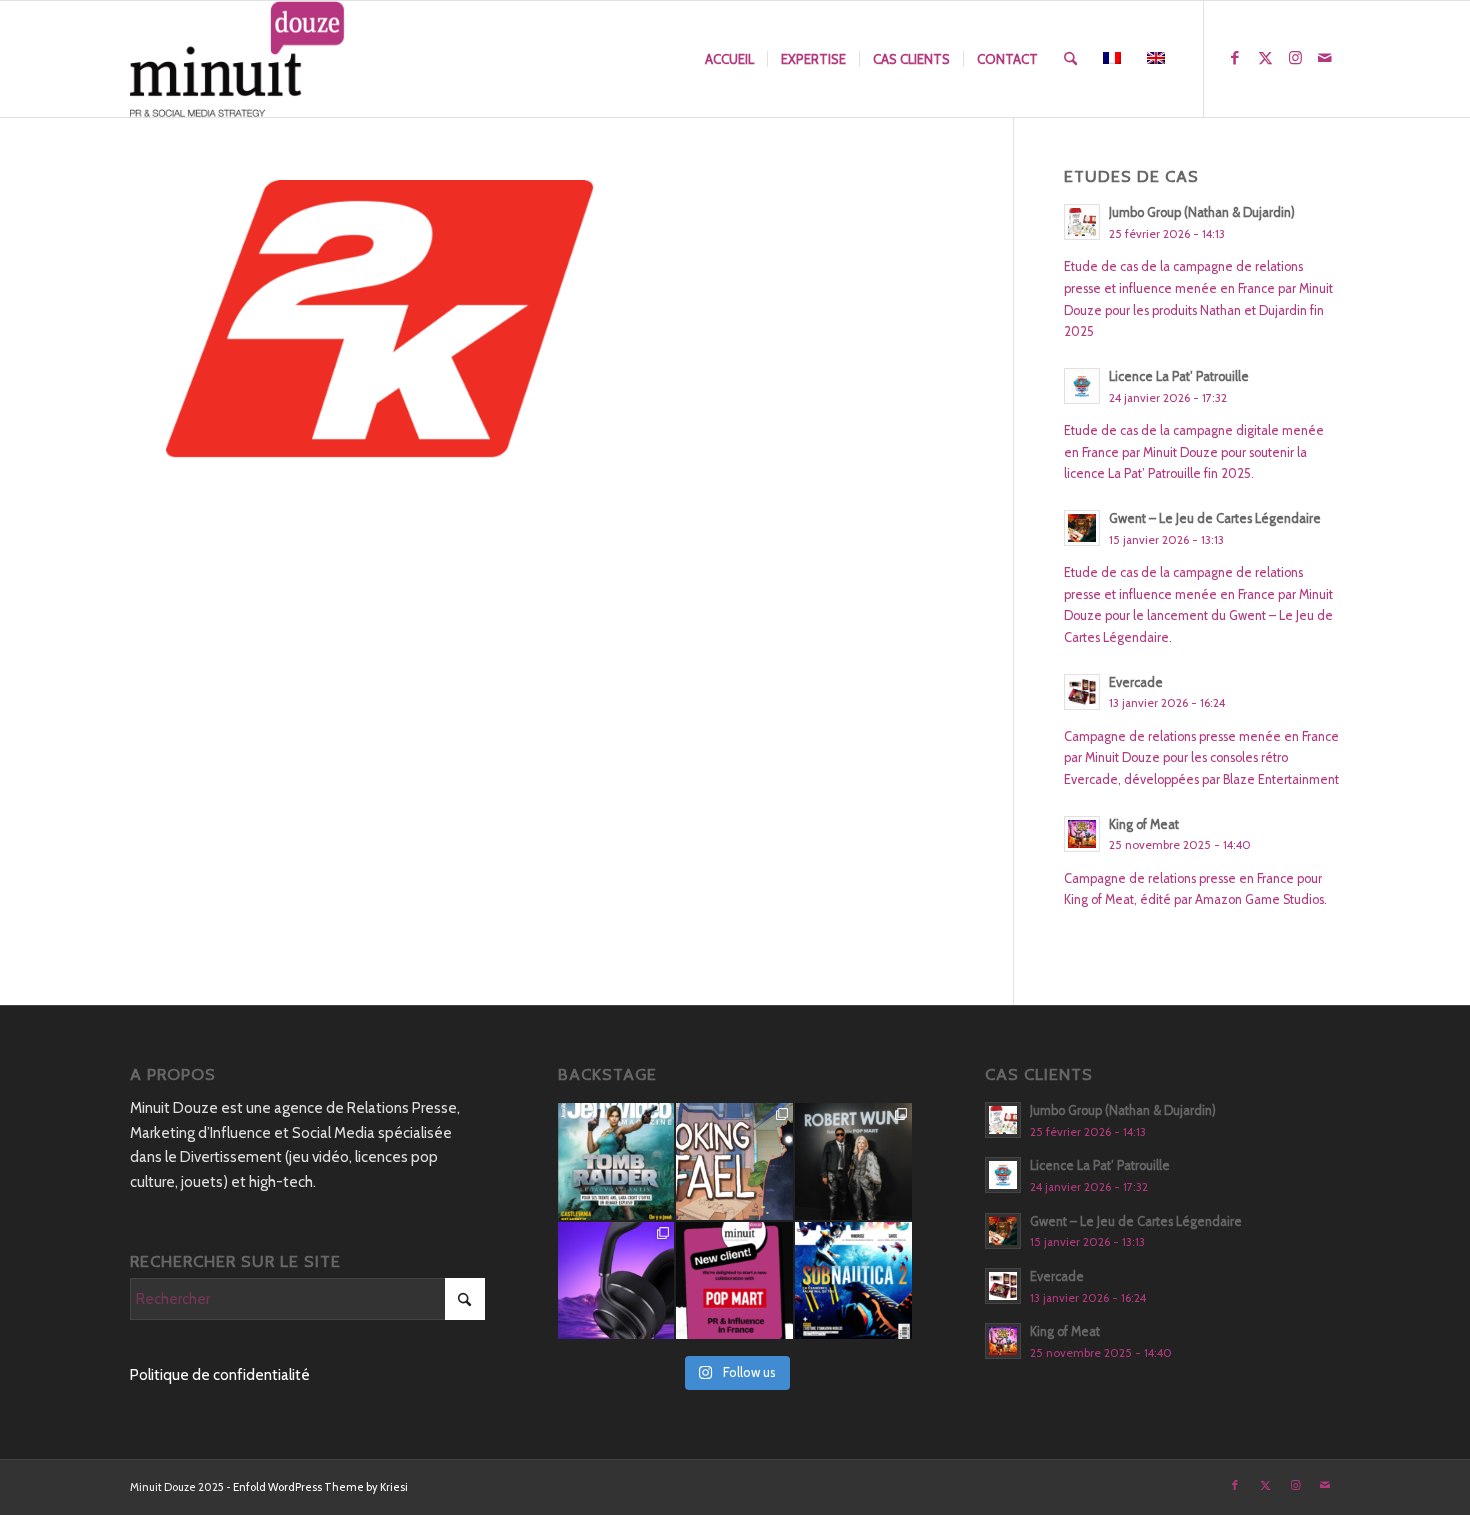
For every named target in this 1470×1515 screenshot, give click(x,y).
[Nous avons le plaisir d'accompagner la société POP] (734, 1280)
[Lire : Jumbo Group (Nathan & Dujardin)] (1082, 222)
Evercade (1136, 682)
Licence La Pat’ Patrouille (1179, 376)
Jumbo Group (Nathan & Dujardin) (1202, 212)
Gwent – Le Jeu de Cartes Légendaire (1215, 518)
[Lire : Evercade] (1082, 692)
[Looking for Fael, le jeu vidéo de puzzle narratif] (734, 1161)
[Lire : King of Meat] (1082, 834)
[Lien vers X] (1265, 58)
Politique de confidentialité (220, 1375)
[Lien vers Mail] (1325, 58)
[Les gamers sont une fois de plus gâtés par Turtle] (616, 1280)
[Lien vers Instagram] (1295, 58)
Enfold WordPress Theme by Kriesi (320, 1487)
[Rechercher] (1070, 59)
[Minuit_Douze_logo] (237, 59)
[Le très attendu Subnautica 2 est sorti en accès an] (853, 1280)
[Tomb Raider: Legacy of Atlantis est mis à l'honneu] (616, 1161)
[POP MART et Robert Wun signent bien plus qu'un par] (853, 1161)
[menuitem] (729, 59)
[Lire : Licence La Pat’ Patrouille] (1082, 386)
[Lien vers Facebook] (1235, 58)
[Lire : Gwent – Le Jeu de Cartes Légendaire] (1082, 528)
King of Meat (1144, 824)
